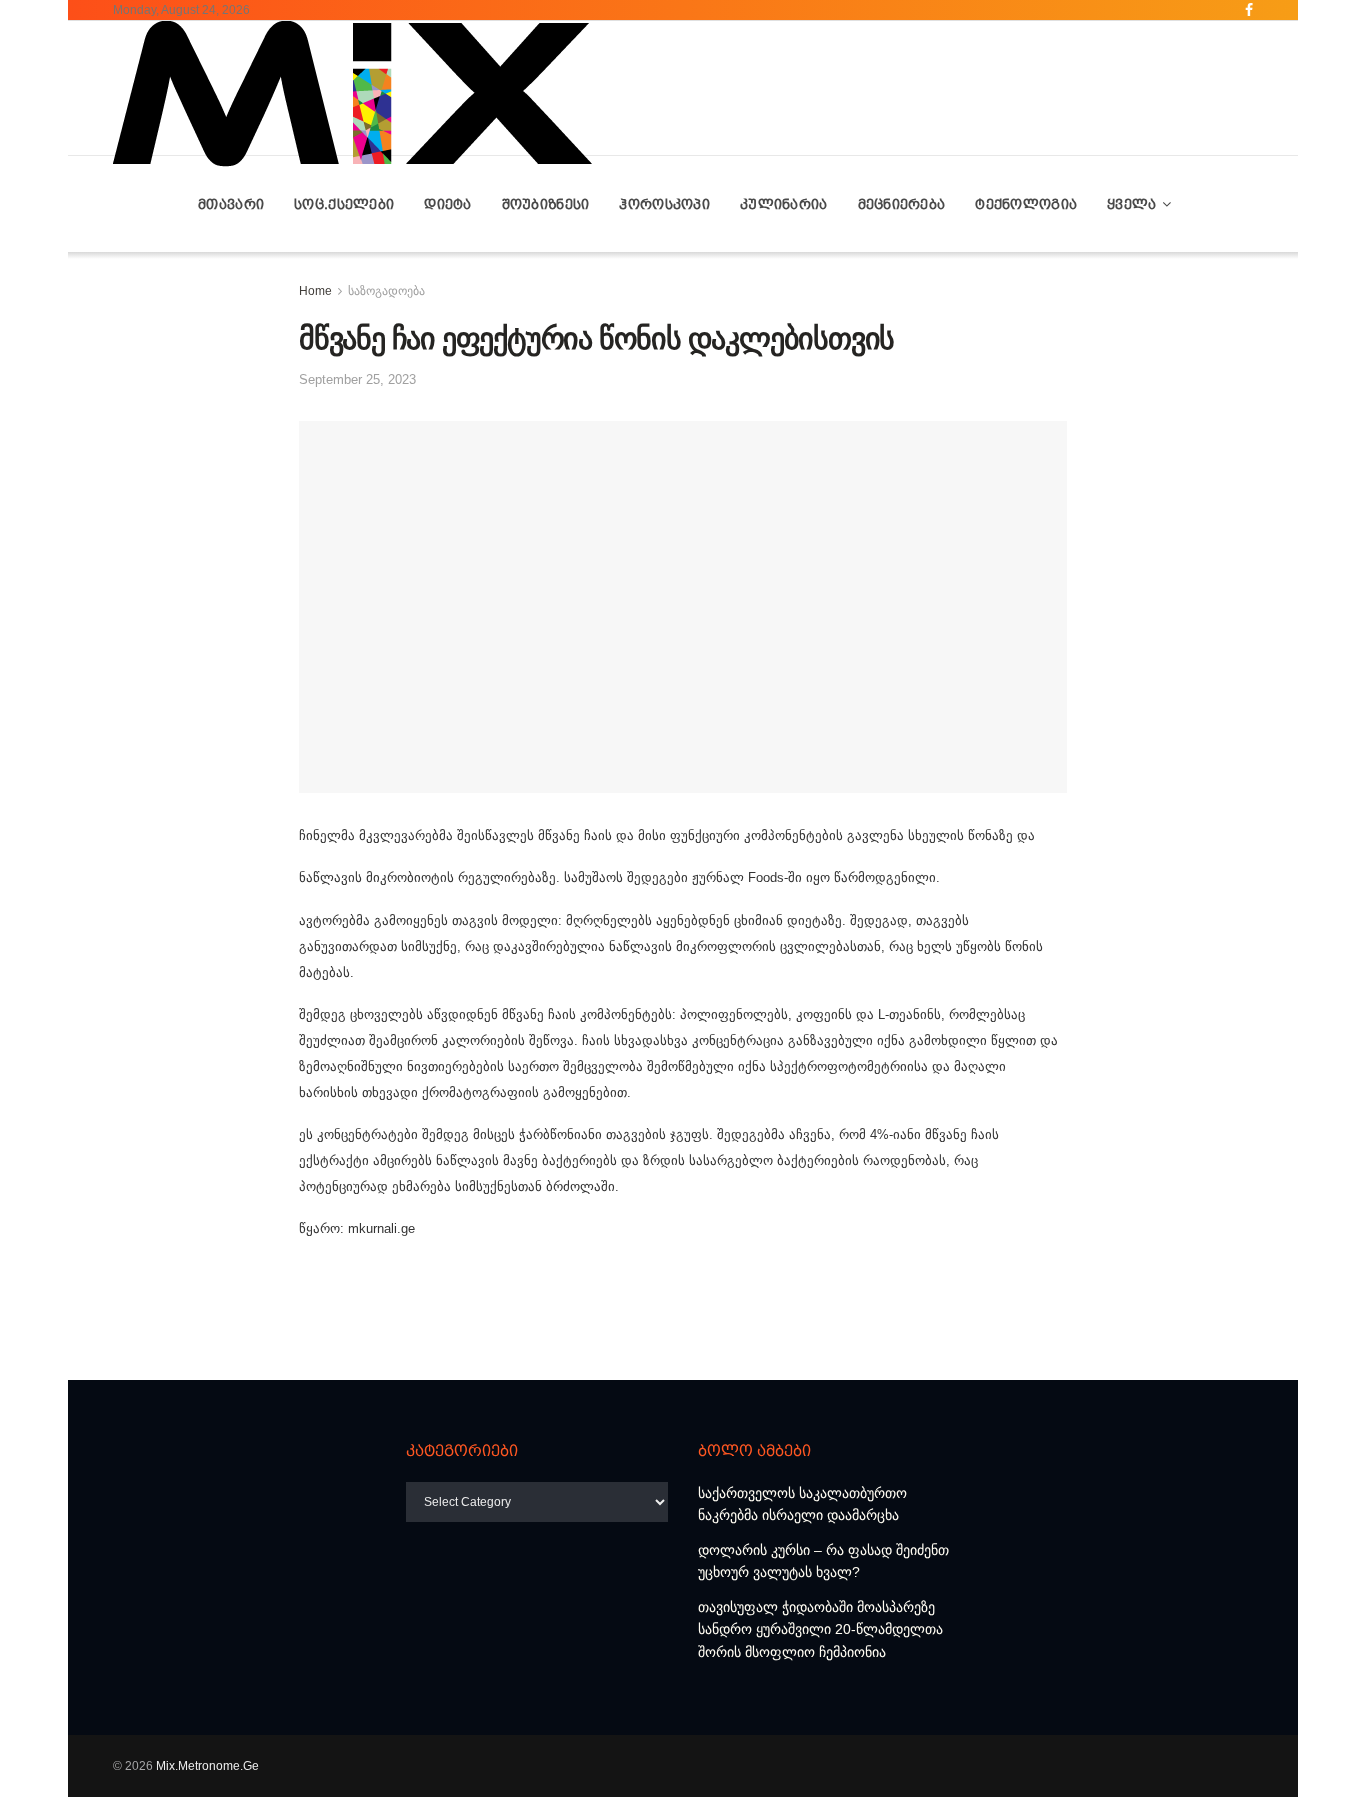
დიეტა (447, 204)
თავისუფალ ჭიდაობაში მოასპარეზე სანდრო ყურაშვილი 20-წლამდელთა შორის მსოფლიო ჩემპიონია (820, 1629)
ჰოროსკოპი (664, 204)
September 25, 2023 (357, 379)
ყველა (1131, 204)
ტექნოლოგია (1026, 204)
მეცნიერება (902, 204)
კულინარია (784, 204)
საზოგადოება (386, 291)
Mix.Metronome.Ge (207, 1766)
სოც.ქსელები (344, 204)
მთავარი (231, 204)
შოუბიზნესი (546, 204)
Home (315, 291)
